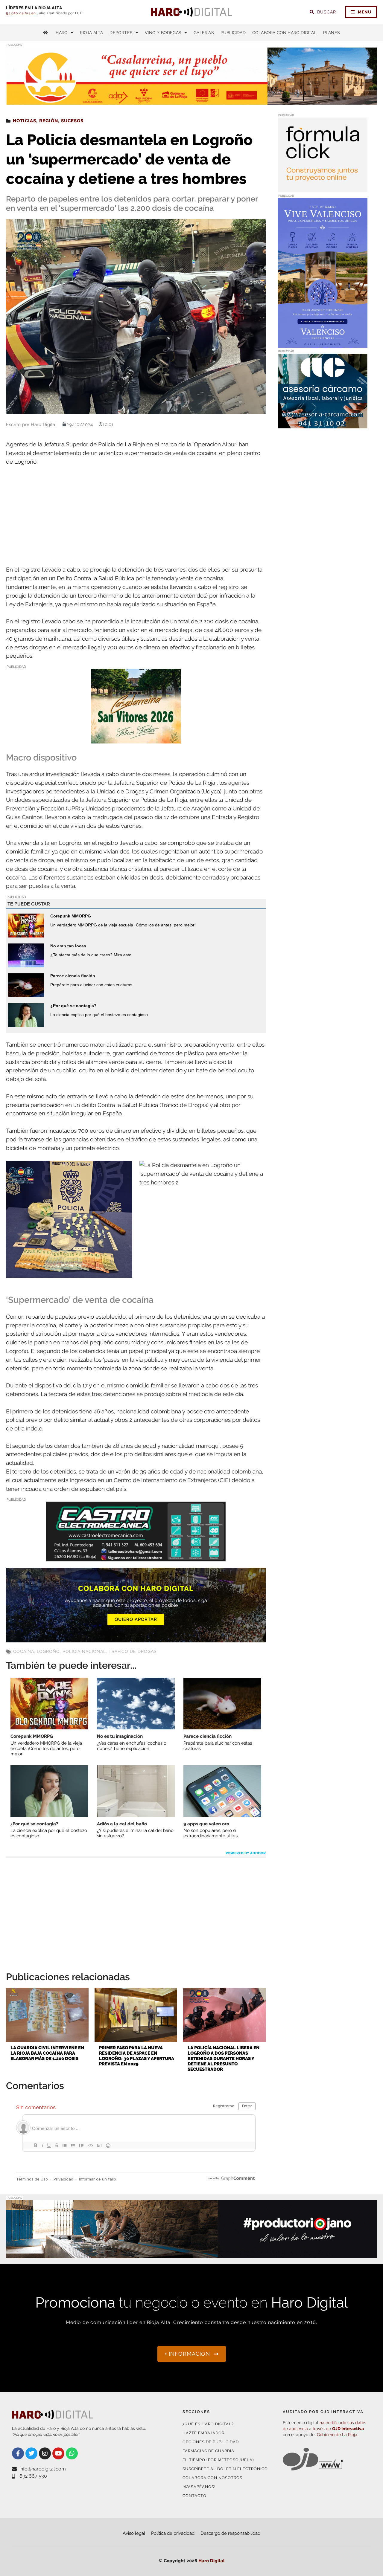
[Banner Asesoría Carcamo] (323, 425)
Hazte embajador (203, 2433)
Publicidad (233, 33)
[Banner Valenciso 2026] (323, 344)
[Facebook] (18, 2453)
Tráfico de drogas (133, 1651)
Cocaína (24, 1651)
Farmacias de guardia (208, 2451)
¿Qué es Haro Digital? (208, 2424)
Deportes (121, 33)
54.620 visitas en (21, 13)
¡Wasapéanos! (199, 2487)
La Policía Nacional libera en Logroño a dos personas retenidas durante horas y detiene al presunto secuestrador (224, 2059)
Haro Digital (212, 2561)
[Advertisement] (136, 516)
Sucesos (72, 121)
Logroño (48, 1651)
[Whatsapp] (72, 2453)
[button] (317, 93)
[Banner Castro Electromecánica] (136, 1557)
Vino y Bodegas (163, 33)
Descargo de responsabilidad (230, 2533)
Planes (332, 33)
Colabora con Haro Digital (284, 33)
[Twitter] (31, 2453)
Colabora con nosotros (212, 2478)
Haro (62, 33)
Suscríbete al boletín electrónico (225, 2469)
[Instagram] (45, 2453)
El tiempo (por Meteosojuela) (218, 2460)
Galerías (204, 33)
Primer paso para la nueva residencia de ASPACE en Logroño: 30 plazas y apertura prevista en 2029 (137, 2056)
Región (49, 121)
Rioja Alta (91, 33)
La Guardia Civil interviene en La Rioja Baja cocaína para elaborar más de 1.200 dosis (47, 2053)
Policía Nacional (84, 1651)
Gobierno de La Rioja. (338, 2435)
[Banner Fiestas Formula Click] (323, 188)
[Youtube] (58, 2453)
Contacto (194, 2496)
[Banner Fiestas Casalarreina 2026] (136, 739)
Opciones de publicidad (211, 2442)
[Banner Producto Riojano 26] (191, 2254)
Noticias (25, 121)
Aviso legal (134, 2533)
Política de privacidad (173, 2533)
